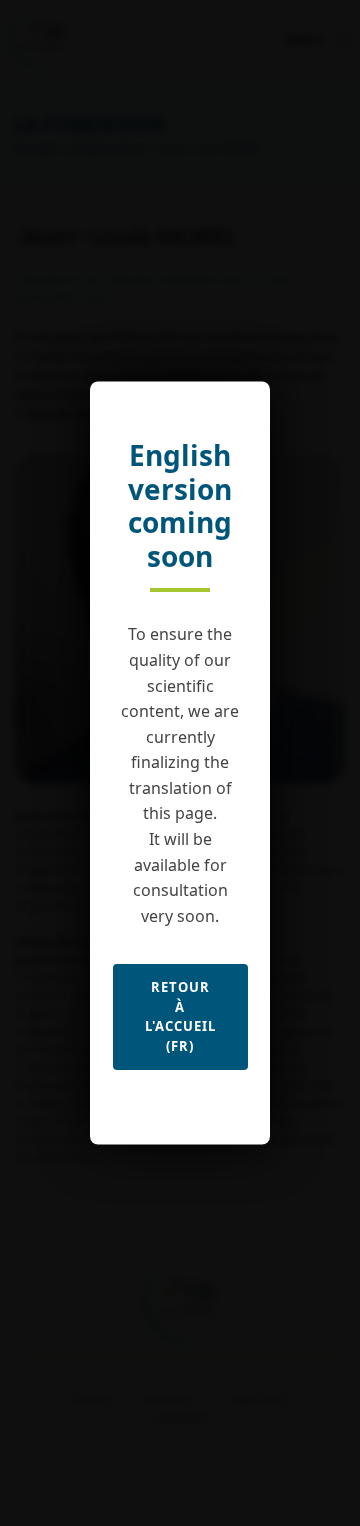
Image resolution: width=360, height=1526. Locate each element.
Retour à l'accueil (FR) (180, 1016)
